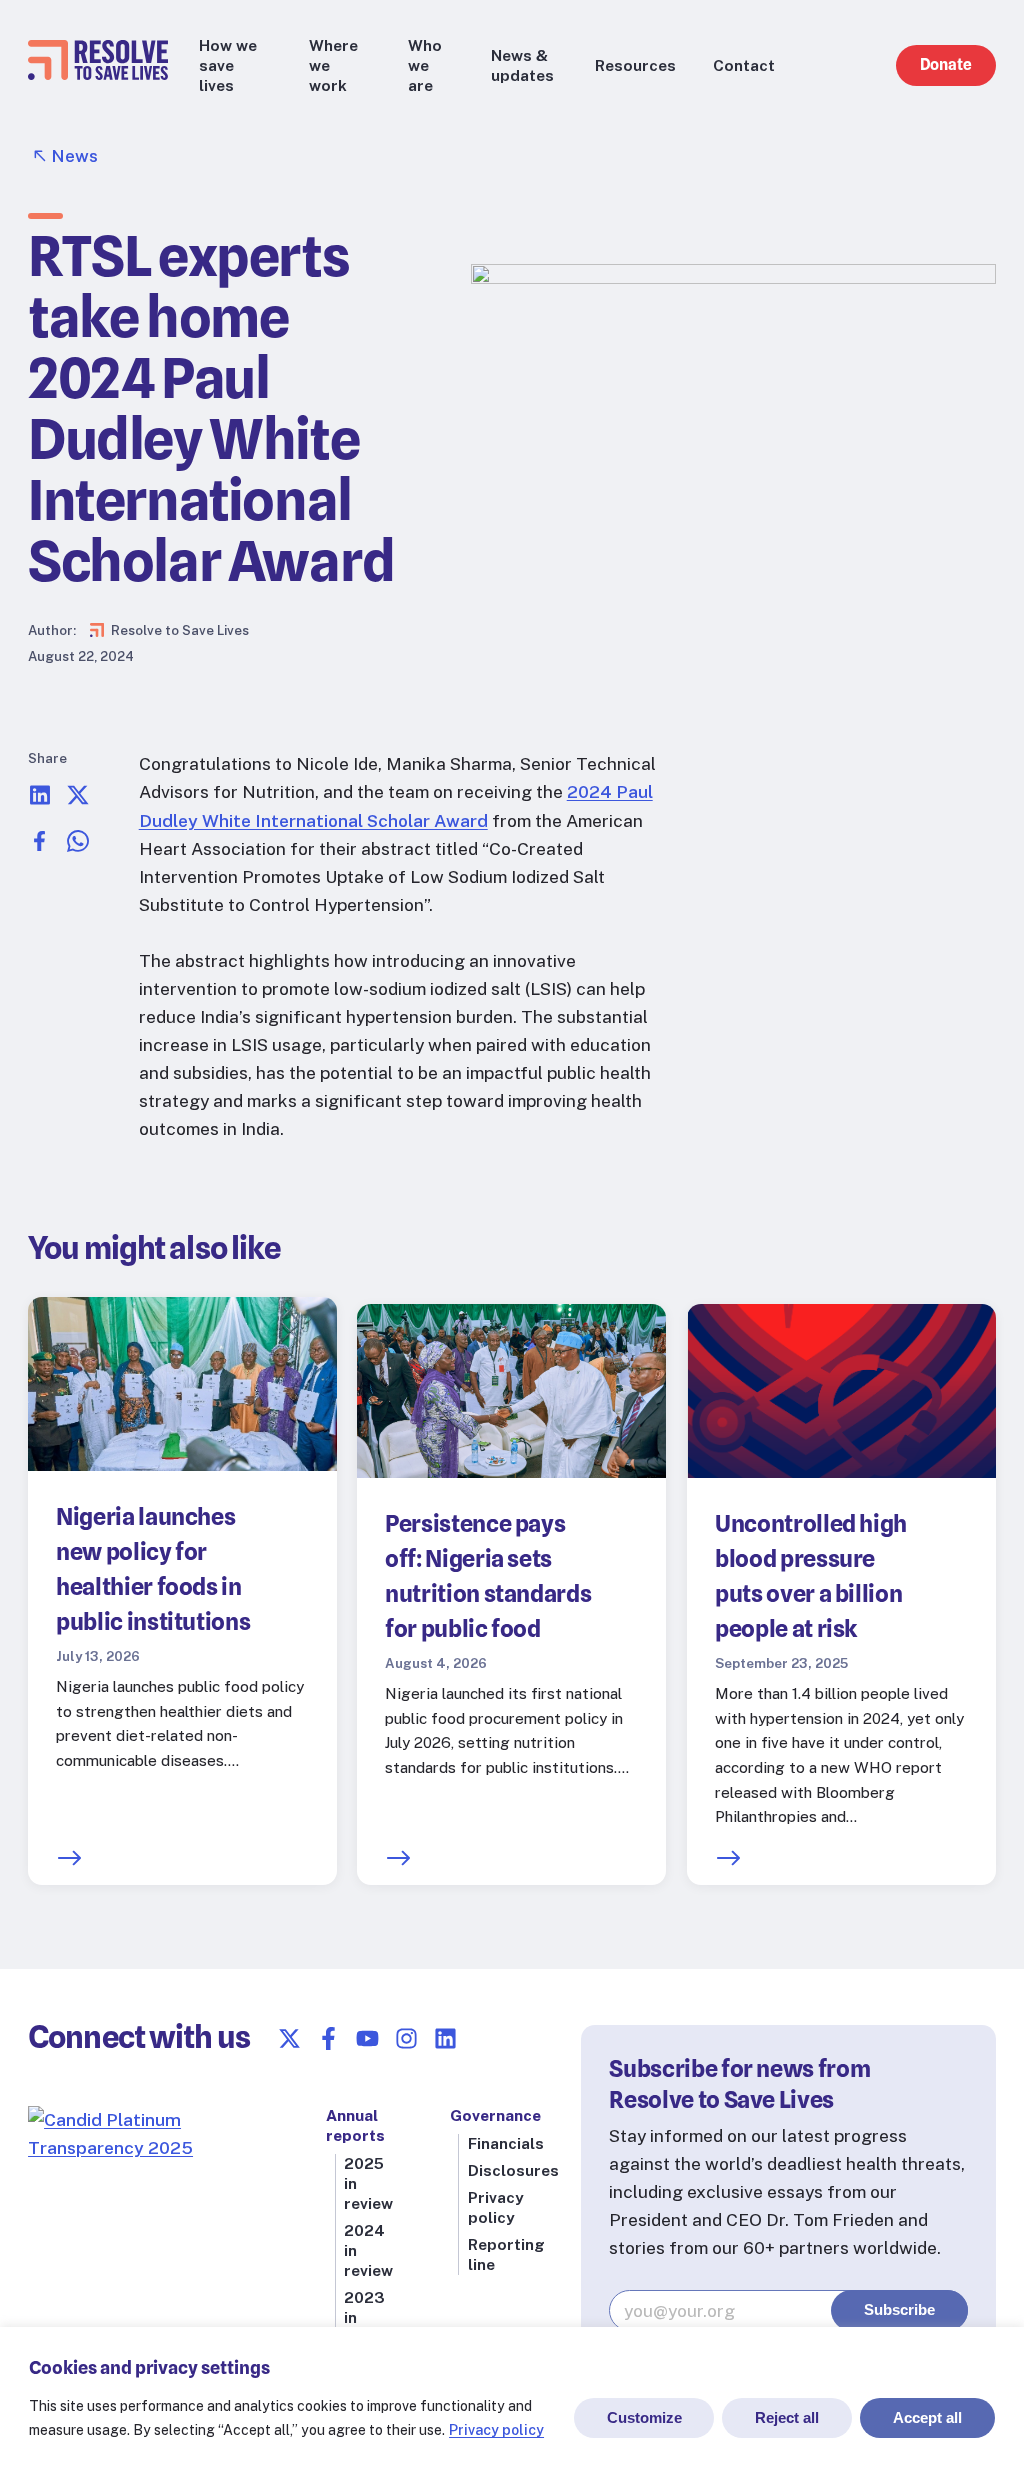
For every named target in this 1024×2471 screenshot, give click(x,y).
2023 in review (368, 2317)
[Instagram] (406, 2038)
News (74, 155)
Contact (744, 65)
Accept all (927, 2417)
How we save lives (228, 65)
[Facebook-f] (328, 2038)
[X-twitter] (289, 2038)
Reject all (787, 2417)
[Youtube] (367, 2038)
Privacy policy (496, 2430)
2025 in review (368, 2183)
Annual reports (355, 2125)
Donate (946, 64)
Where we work (333, 65)
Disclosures (513, 2170)
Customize (644, 2417)
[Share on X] (78, 800)
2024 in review (368, 2250)
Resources (635, 65)
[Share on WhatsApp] (78, 846)
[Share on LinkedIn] (40, 800)
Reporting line (506, 2254)
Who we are (425, 65)
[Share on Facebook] (40, 846)
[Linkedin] (445, 2038)
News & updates (522, 65)
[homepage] (98, 73)
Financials (506, 2143)
